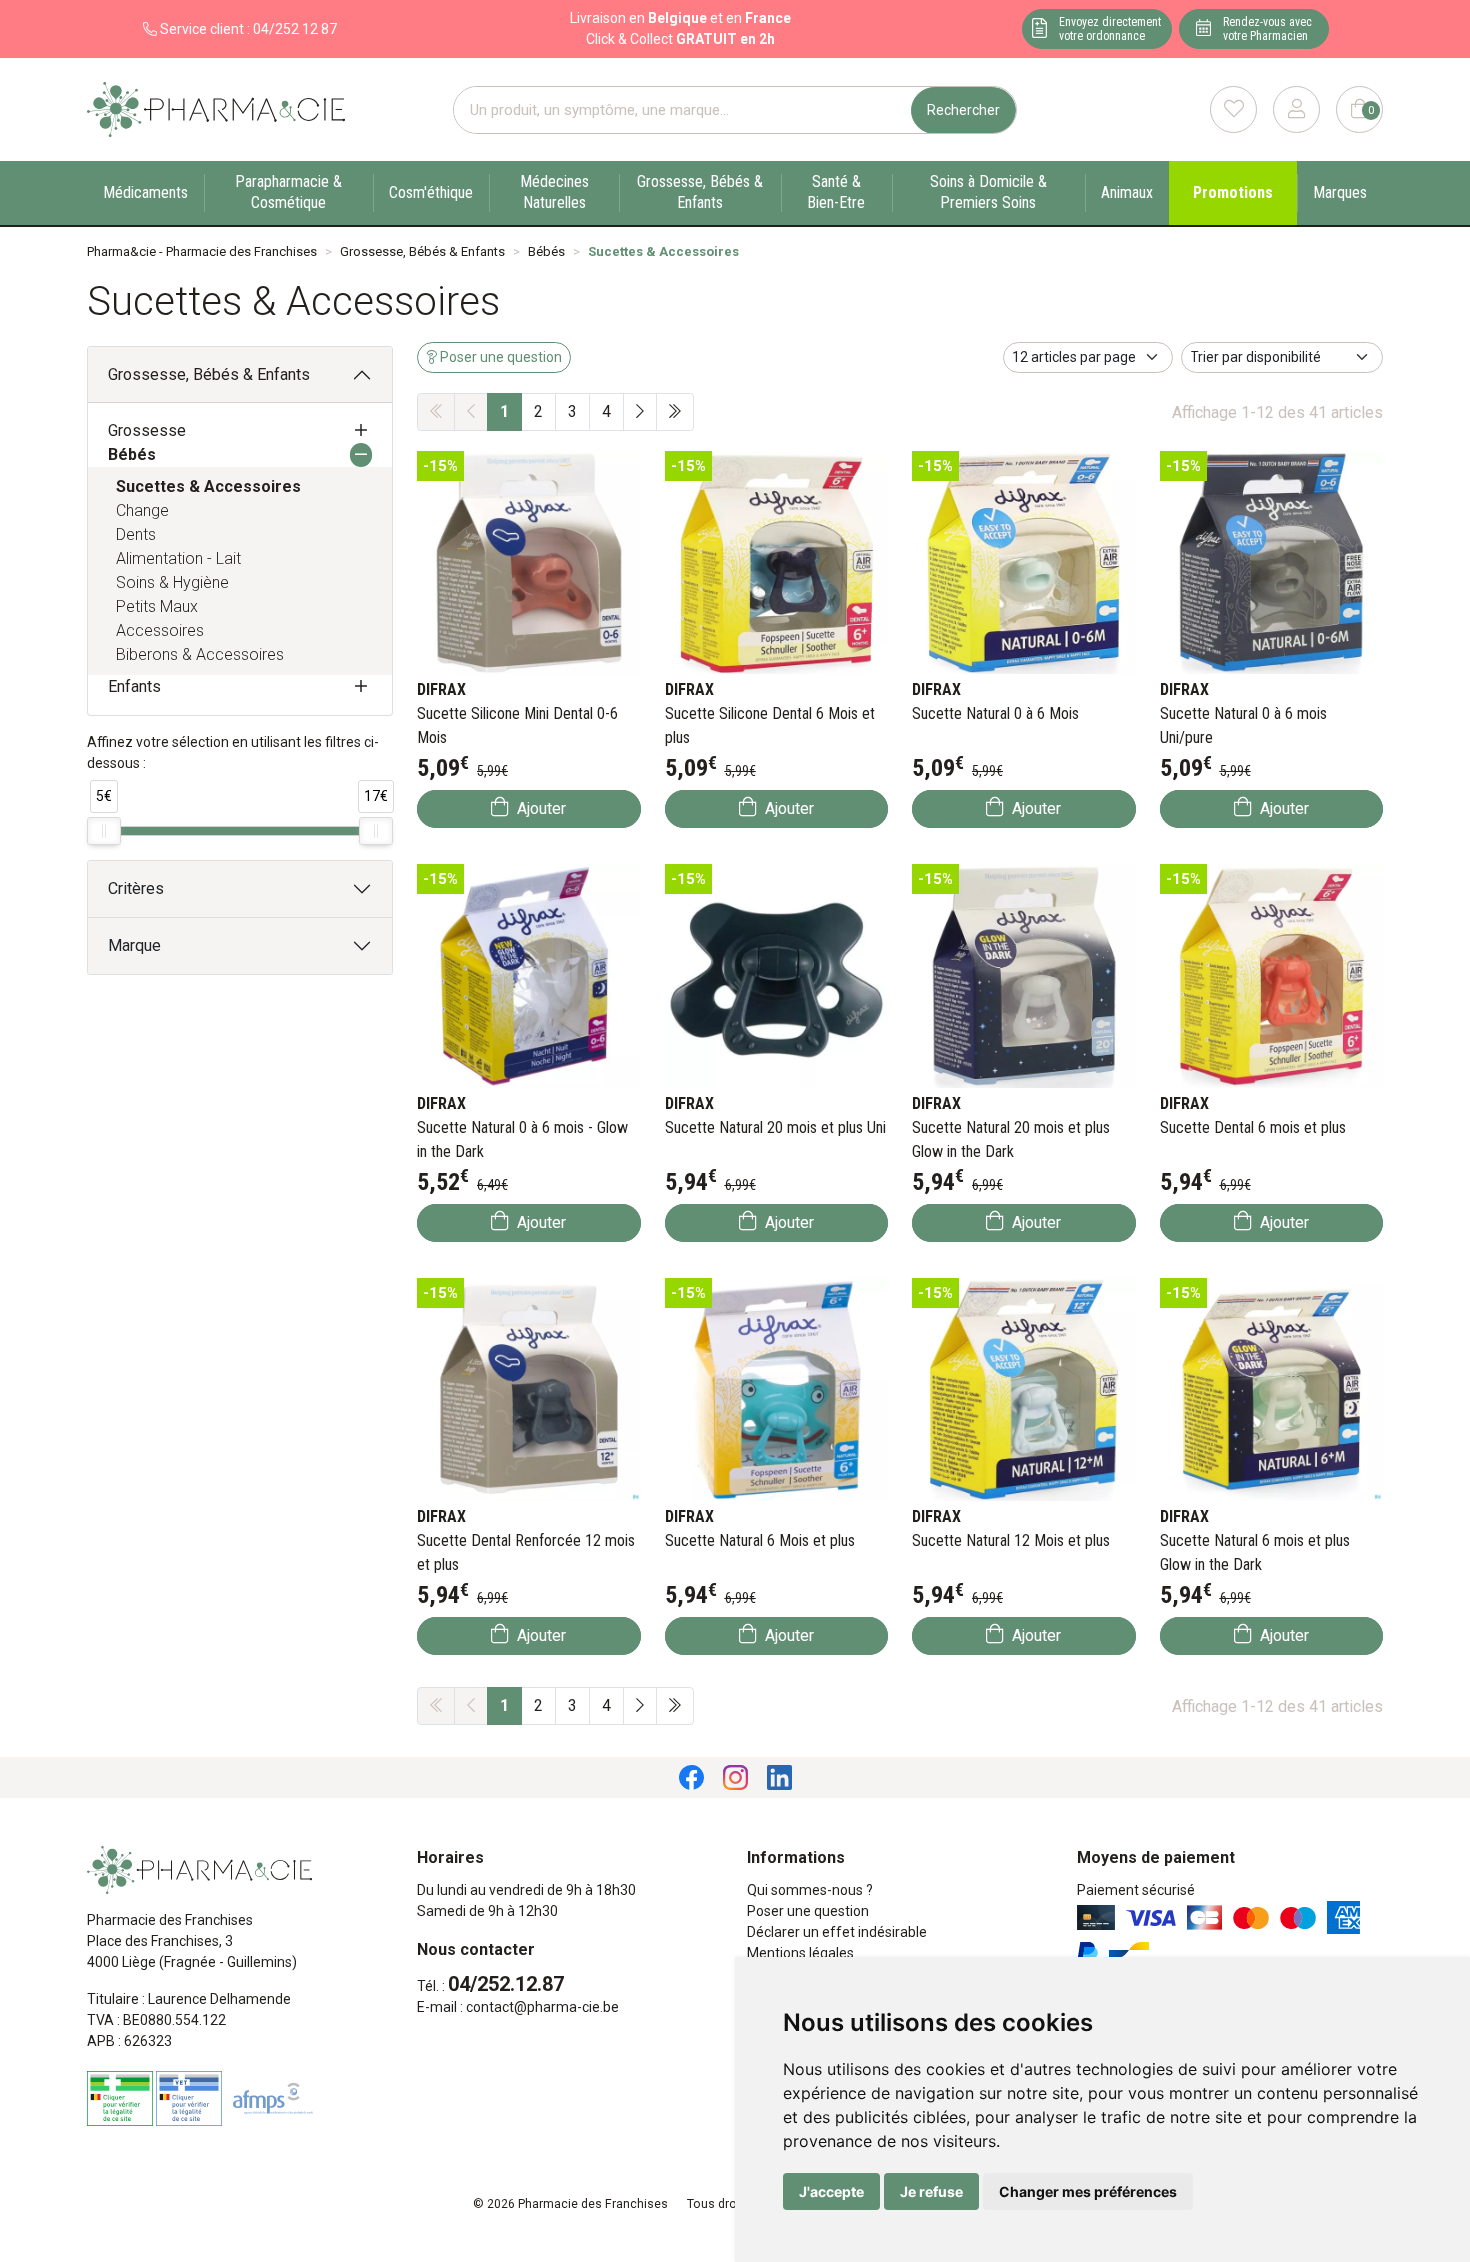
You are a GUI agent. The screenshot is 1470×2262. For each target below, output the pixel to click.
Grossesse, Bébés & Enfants (209, 374)
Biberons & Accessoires (200, 654)
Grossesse (147, 430)
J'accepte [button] (831, 2191)
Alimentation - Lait (178, 558)
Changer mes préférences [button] (1088, 2191)
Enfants (134, 686)
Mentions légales (800, 1953)
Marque (134, 945)
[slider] (104, 831)
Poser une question (808, 1911)
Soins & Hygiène (172, 582)
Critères (136, 888)
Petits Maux (157, 606)
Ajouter (539, 808)
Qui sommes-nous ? (810, 1890)
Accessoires (160, 630)
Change (142, 510)
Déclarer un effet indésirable (837, 1932)
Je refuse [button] (931, 2191)
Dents (136, 534)
